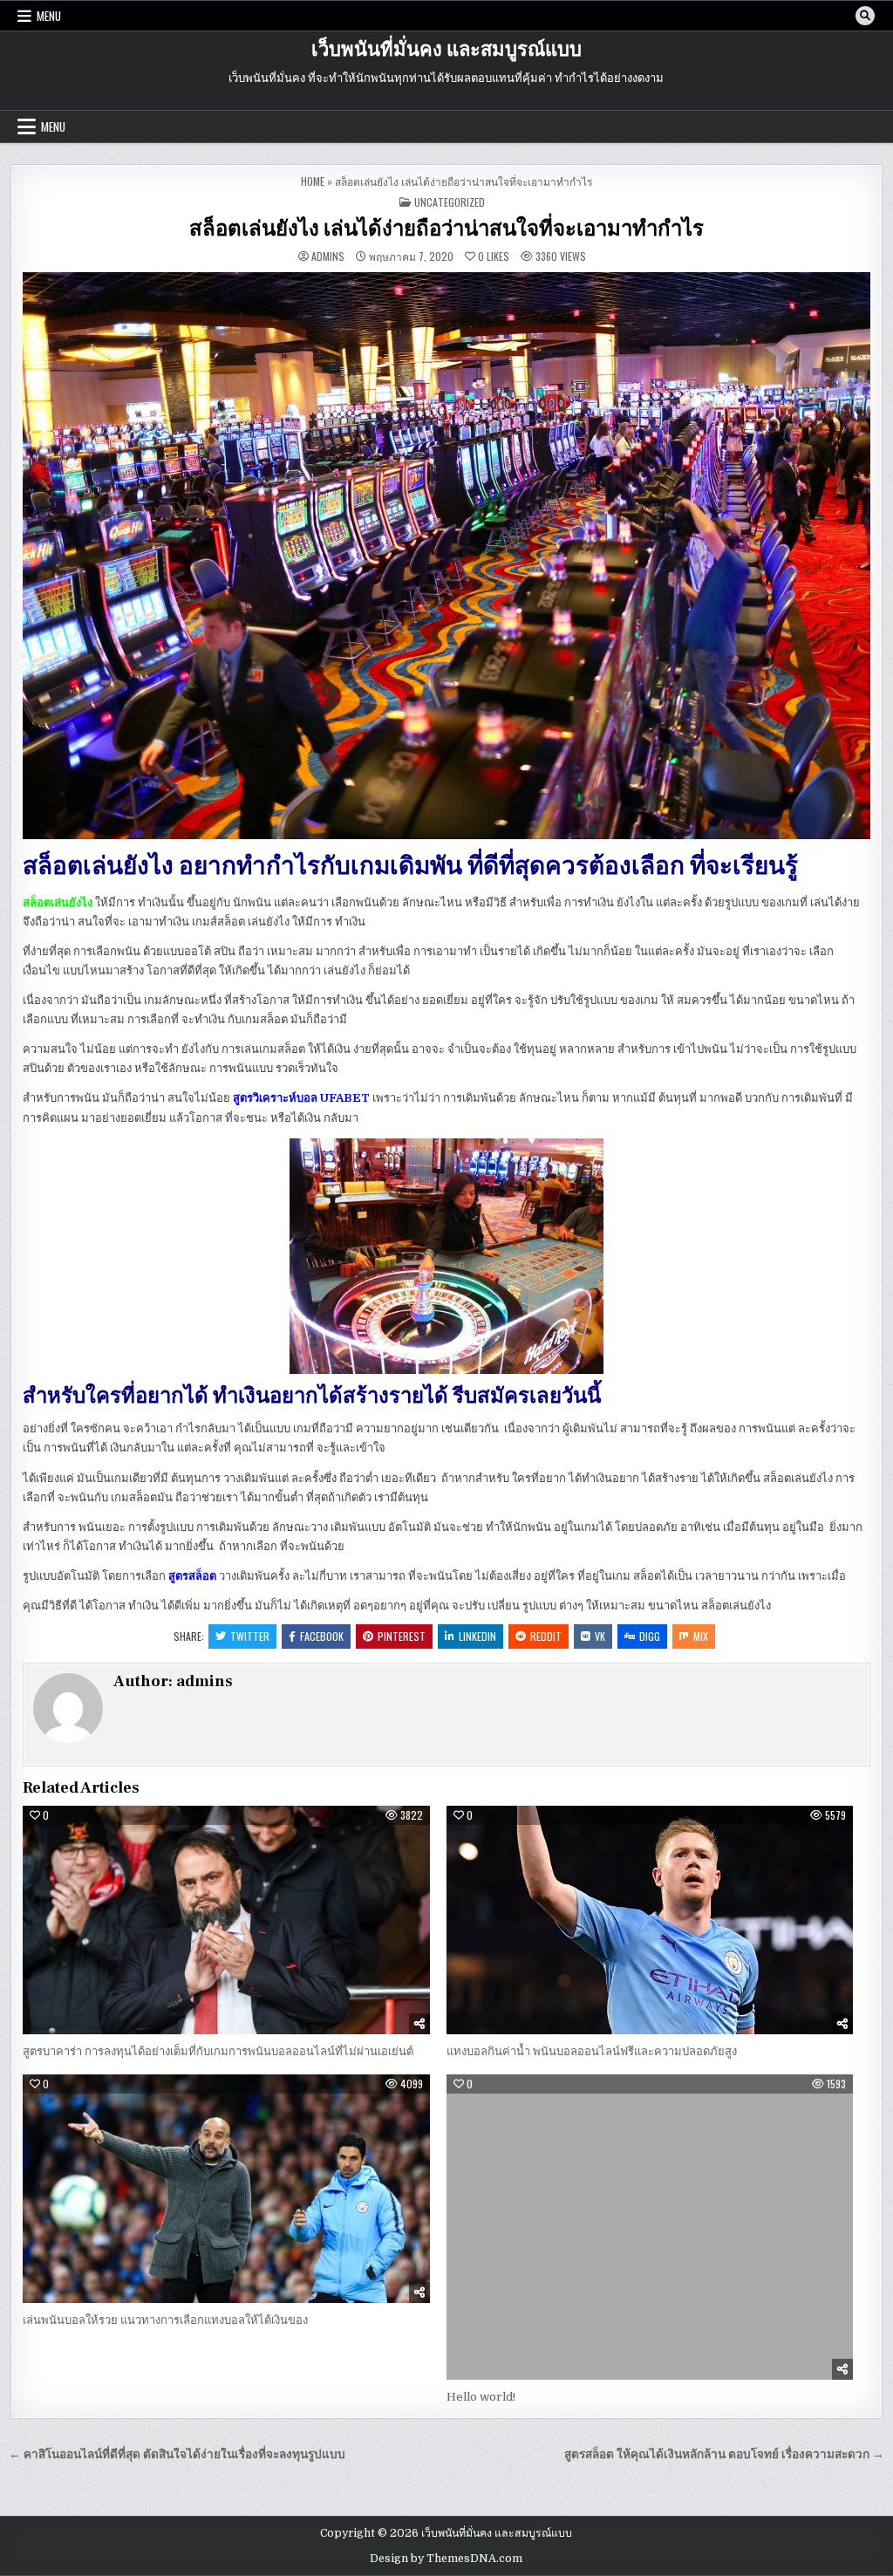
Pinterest (402, 1636)
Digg (650, 1636)
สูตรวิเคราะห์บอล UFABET (301, 1098)
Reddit (546, 1636)
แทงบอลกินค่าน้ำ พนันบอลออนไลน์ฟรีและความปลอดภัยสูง (592, 2051)
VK (600, 1636)
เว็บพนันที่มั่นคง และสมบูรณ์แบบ (446, 50)
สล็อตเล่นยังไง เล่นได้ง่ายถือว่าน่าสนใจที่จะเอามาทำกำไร (446, 229)
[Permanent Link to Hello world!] (650, 2227)
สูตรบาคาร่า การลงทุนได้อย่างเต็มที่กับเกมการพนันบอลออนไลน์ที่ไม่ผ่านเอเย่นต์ (218, 2051)
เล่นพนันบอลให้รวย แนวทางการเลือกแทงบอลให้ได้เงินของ (165, 2320)
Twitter (250, 1636)
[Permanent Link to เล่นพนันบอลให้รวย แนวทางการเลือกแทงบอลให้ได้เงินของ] (226, 2189)
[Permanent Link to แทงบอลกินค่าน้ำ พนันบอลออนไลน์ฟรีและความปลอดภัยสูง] (650, 1920)
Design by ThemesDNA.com (446, 2559)
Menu (49, 16)
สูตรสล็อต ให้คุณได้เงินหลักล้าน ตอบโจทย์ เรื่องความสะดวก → (724, 2454)
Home (313, 181)
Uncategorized (450, 202)
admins (328, 256)
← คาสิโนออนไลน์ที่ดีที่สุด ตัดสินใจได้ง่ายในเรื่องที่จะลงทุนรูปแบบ (177, 2454)
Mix (701, 1636)
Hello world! (481, 2397)
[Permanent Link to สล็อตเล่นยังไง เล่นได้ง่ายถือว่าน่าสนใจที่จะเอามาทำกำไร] (446, 556)
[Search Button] (865, 16)
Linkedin (477, 1636)
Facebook (322, 1636)
